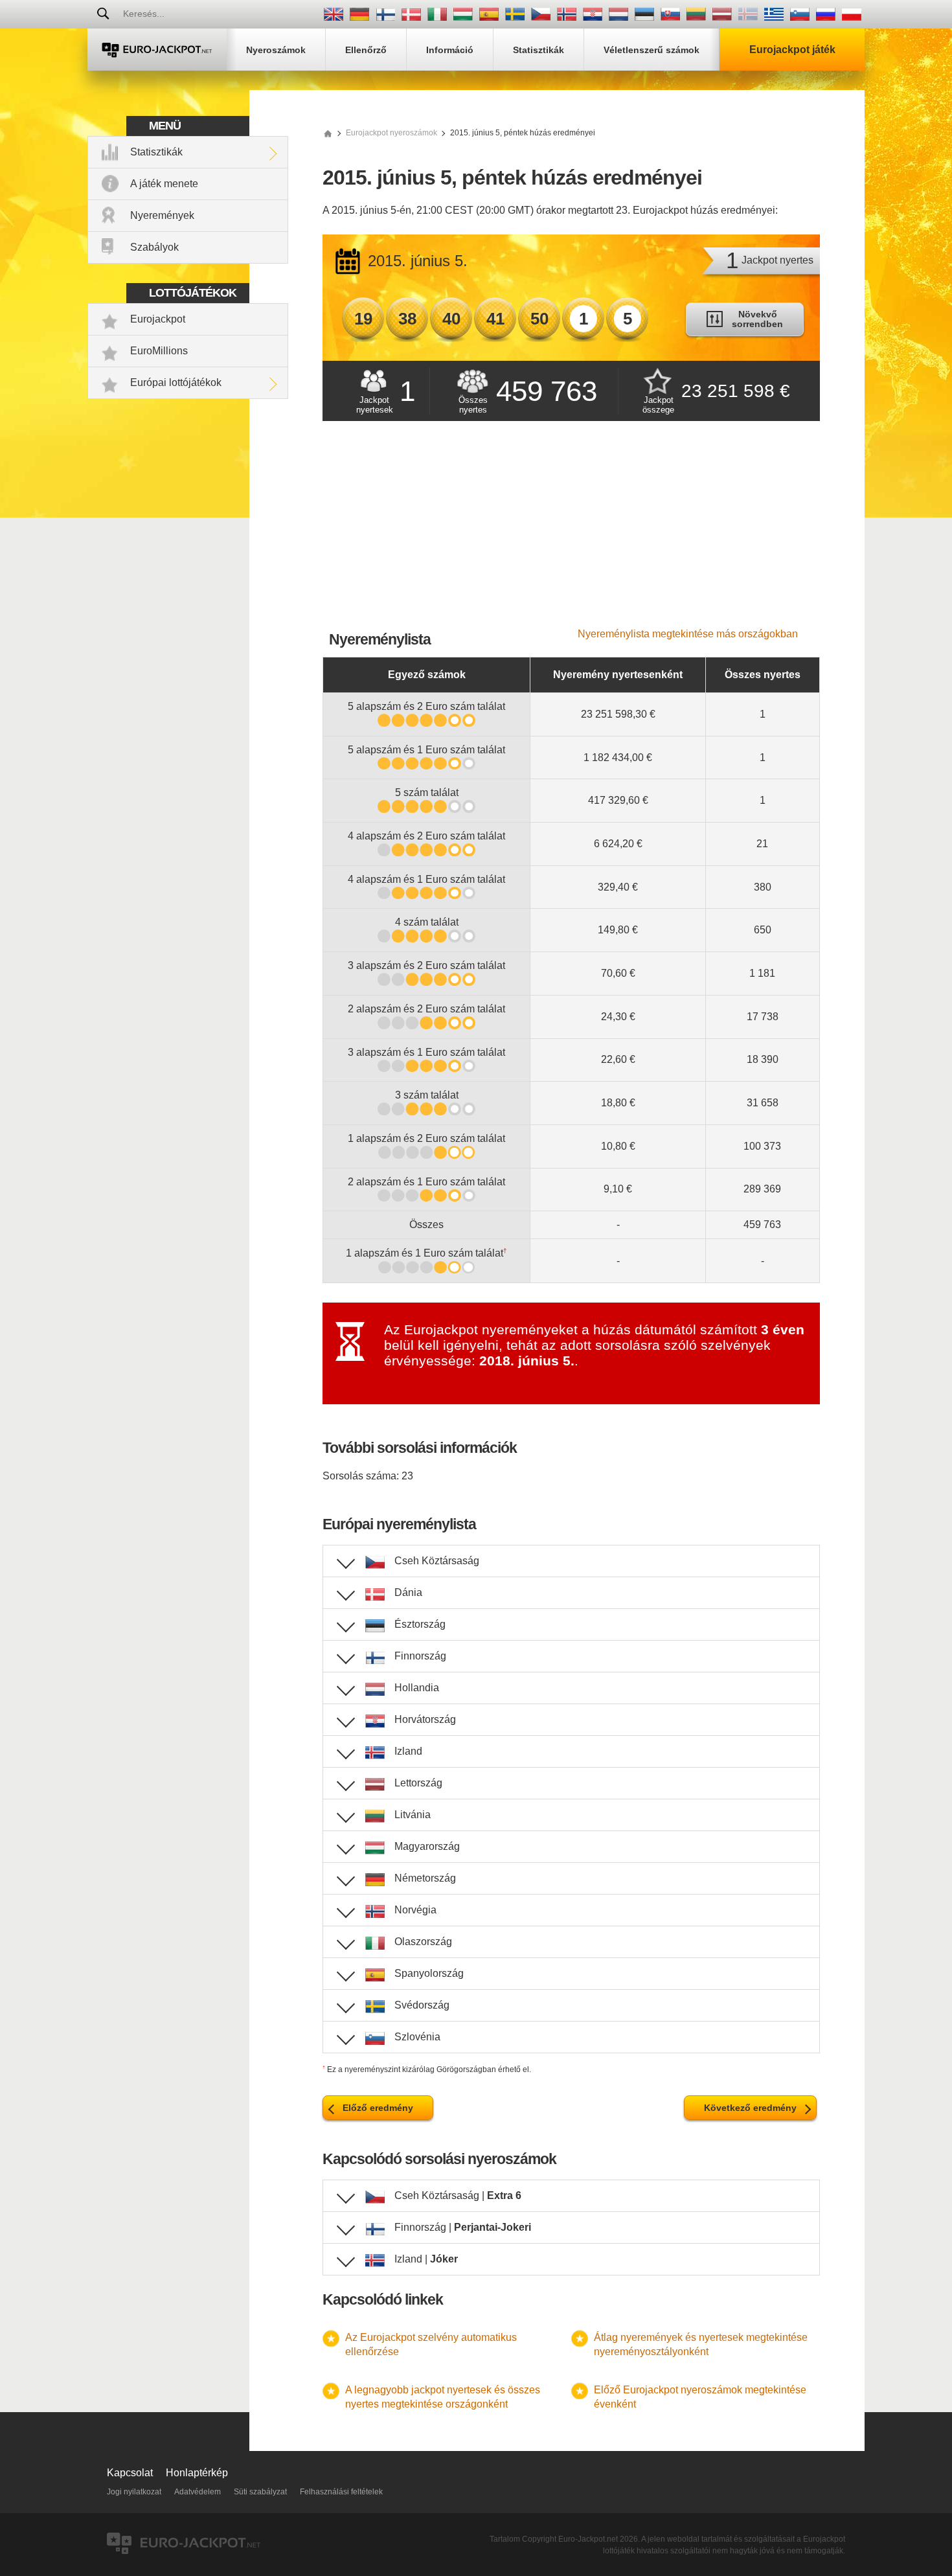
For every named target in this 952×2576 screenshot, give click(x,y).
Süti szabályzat (260, 2492)
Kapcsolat (130, 2473)
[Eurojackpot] (157, 50)
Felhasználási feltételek (341, 2492)
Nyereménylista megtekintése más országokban (688, 634)
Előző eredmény (378, 2108)
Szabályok (154, 247)
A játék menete (164, 184)
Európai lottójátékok (176, 382)
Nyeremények (162, 215)
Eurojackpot (158, 319)
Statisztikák (156, 152)
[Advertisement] (571, 531)
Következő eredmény (750, 2108)
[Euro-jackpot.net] (328, 133)
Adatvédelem (198, 2492)
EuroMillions (159, 351)
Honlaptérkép (197, 2473)
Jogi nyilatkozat (134, 2492)
